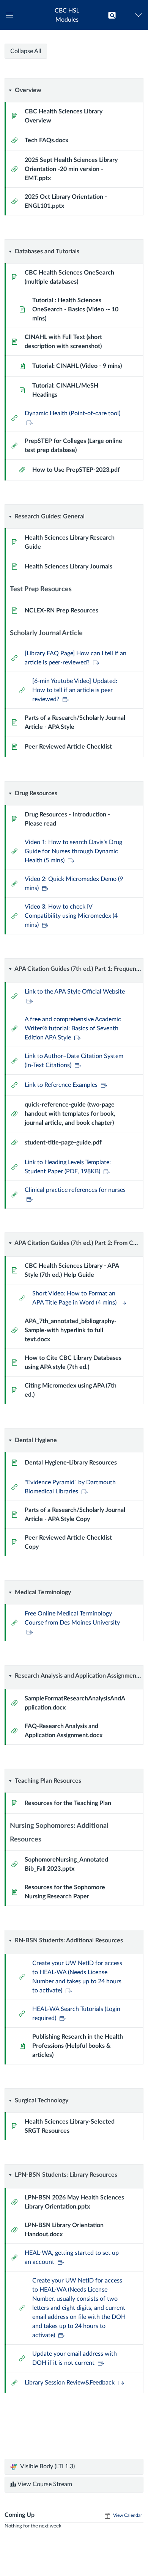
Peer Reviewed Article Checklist (68, 747)
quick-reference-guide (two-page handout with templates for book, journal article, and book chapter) (70, 1114)
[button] (67, 15)
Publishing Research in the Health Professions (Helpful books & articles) (78, 2046)
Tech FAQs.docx (46, 140)
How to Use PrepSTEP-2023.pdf (76, 470)
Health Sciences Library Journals (68, 567)
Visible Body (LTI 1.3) (47, 2466)
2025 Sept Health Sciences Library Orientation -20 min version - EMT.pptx (71, 169)
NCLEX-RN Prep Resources (61, 611)
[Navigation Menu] (140, 15)
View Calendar (127, 2515)
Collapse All (26, 51)
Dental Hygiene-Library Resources (71, 1463)
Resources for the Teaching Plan (68, 1803)
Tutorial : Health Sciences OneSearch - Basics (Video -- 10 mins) (75, 309)
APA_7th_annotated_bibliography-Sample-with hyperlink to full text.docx (71, 1330)
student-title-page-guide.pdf (63, 1143)
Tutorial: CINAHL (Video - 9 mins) (77, 366)
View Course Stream (44, 2484)
